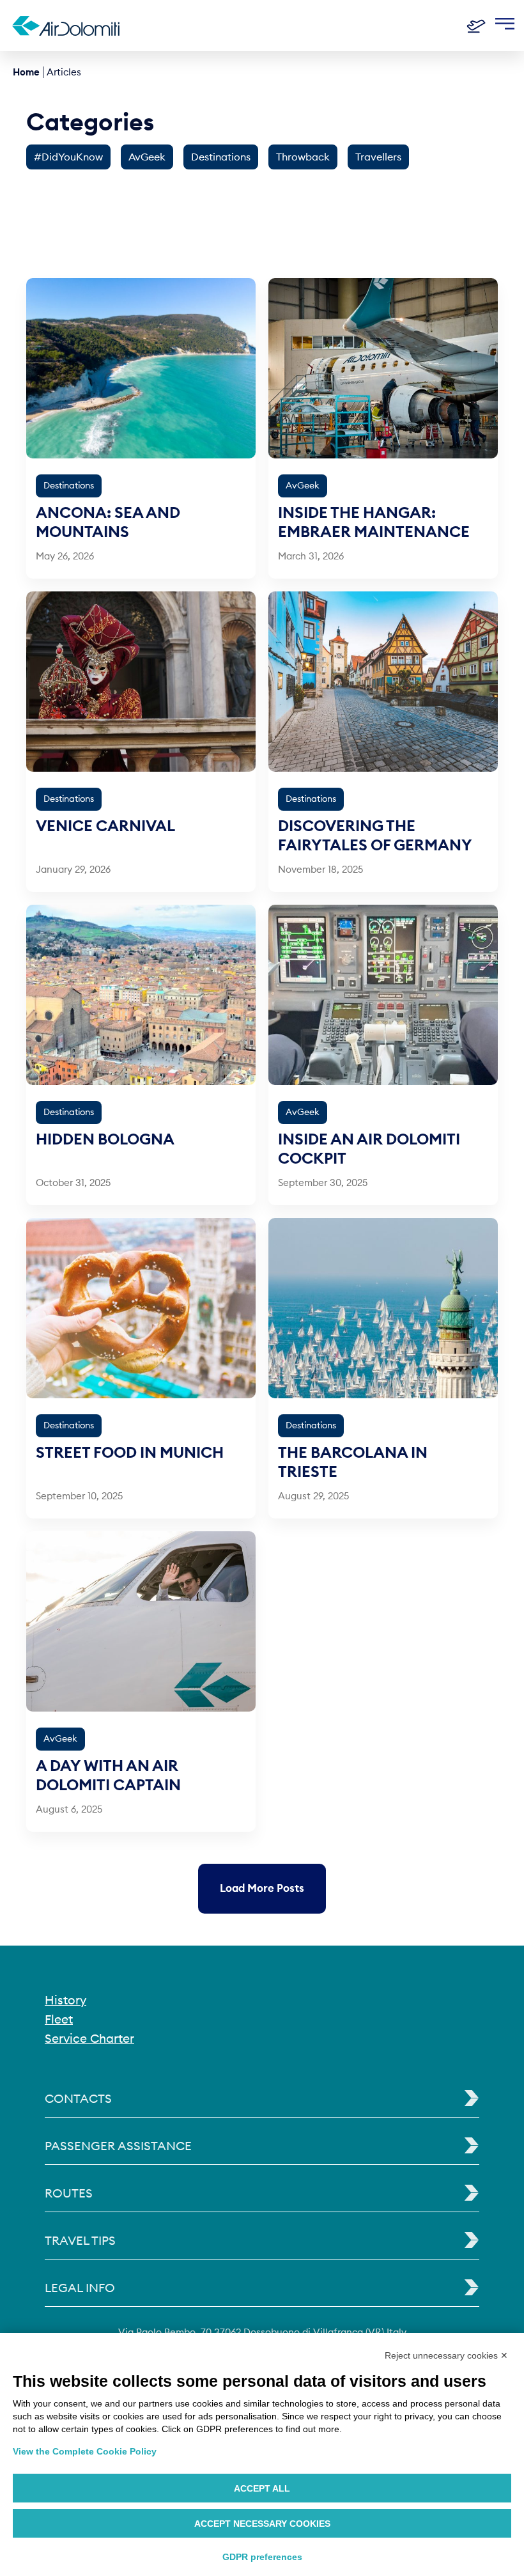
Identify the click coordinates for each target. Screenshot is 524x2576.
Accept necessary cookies (262, 2524)
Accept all (262, 2488)
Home (26, 72)
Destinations (221, 157)
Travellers (378, 157)
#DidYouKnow (68, 157)
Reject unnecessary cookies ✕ (446, 2355)
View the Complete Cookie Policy (85, 2451)
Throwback (303, 157)
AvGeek (147, 157)
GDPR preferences (262, 2557)
